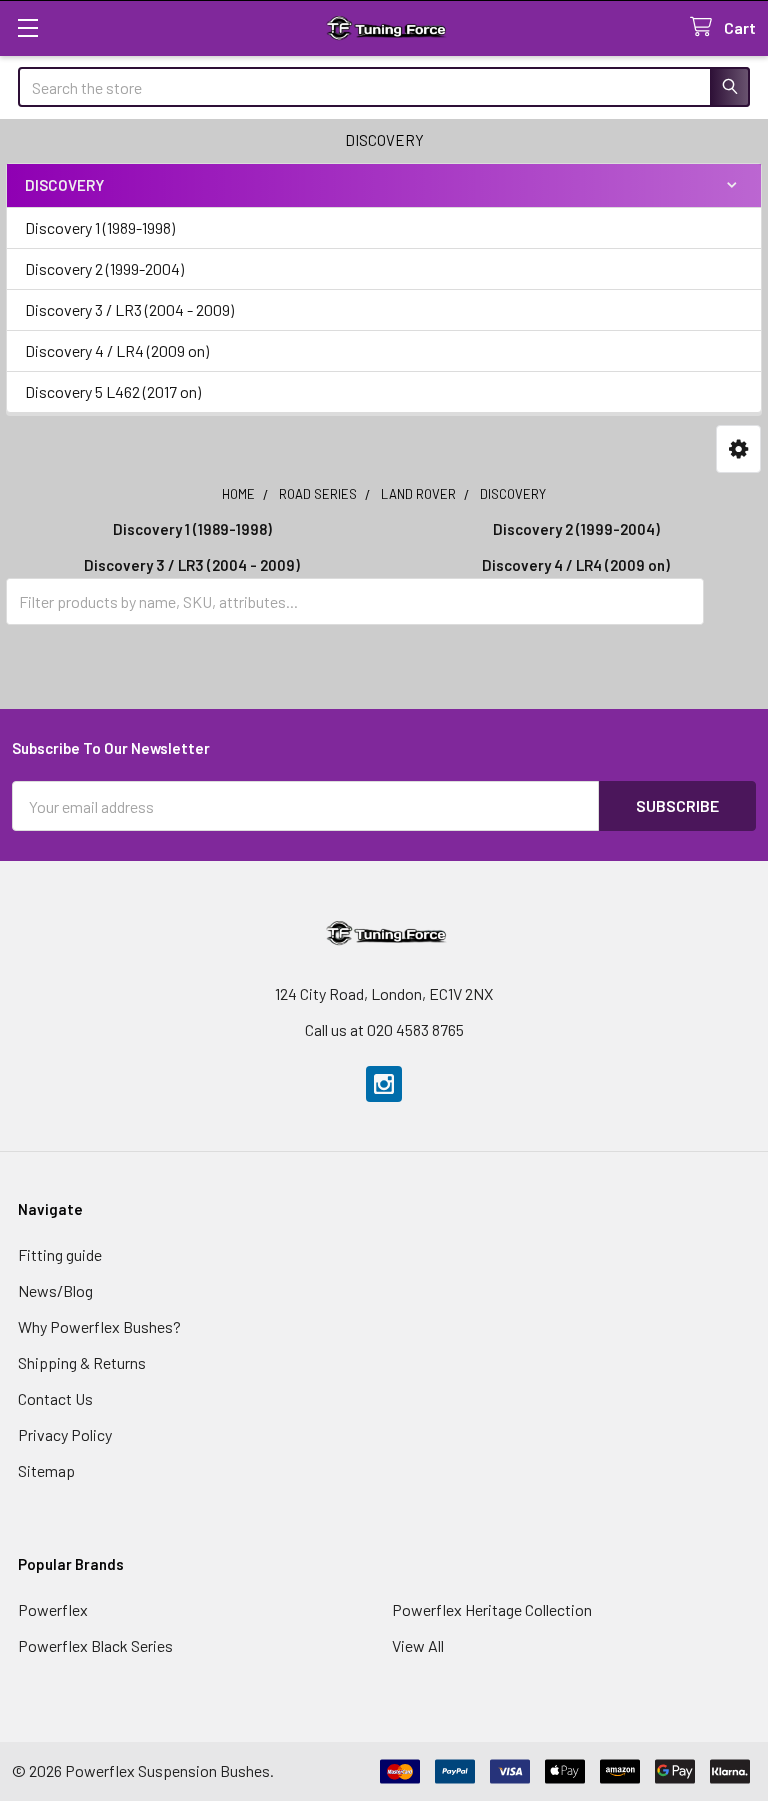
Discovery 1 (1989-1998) (100, 227)
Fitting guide (60, 1254)
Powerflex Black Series (95, 1645)
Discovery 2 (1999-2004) (104, 268)
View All (418, 1645)
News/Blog (55, 1290)
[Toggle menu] (27, 27)
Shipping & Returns (82, 1362)
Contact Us (55, 1398)
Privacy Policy (65, 1434)
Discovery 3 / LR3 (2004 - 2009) (129, 309)
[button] (738, 449)
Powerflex (53, 1609)
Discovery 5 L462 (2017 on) (113, 391)
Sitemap (46, 1470)
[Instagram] (384, 1084)
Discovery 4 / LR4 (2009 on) (117, 350)
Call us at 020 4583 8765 (384, 1029)
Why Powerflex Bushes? (99, 1326)
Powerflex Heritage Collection (492, 1609)
